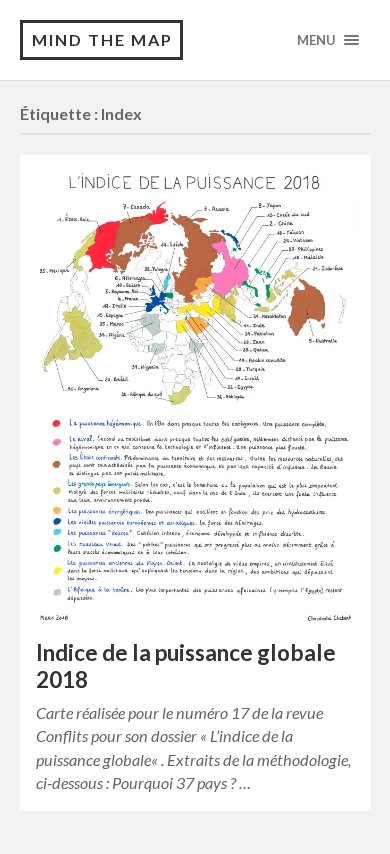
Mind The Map (102, 39)
